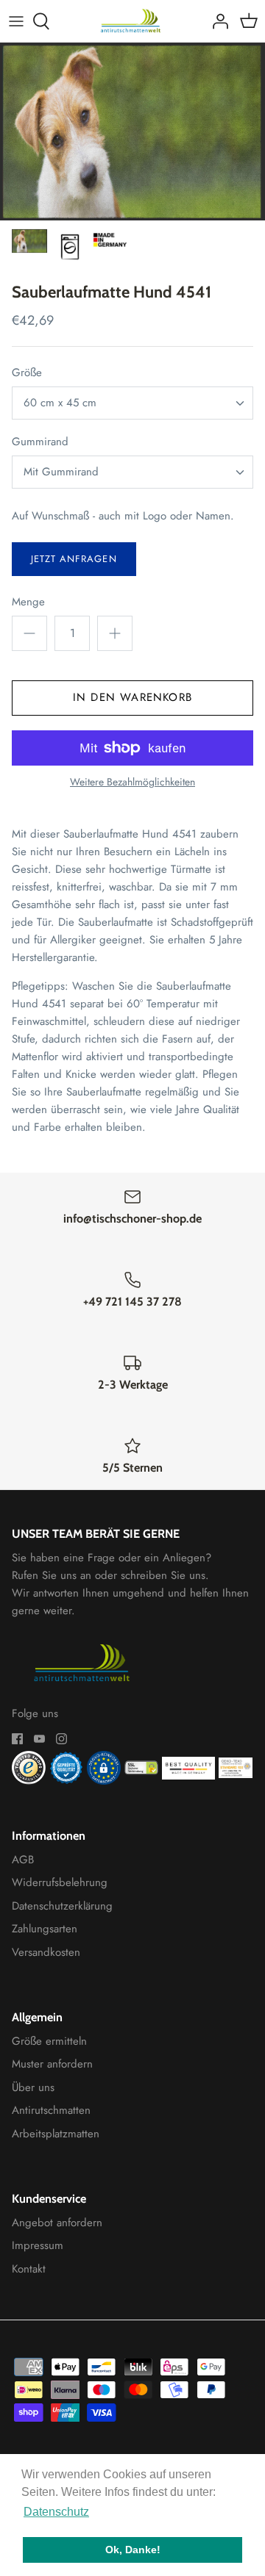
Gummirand (40, 442)
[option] (132, 132)
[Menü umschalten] (16, 21)
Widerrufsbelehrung (60, 1882)
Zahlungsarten (45, 1929)
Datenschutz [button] (56, 2512)
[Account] (216, 21)
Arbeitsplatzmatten (56, 2134)
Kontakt (29, 2269)
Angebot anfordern (57, 2223)
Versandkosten (46, 1952)
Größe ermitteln (49, 2041)
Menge (28, 602)
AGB (23, 1860)
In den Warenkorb (132, 697)
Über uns (33, 2087)
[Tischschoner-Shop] (133, 21)
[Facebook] (17, 1739)
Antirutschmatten (51, 2110)
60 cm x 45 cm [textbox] (60, 403)
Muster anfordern (52, 2064)
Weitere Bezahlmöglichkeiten (132, 782)
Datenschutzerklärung (62, 1906)
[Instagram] (61, 1739)
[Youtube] (39, 1739)
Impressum (38, 2245)
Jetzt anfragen (74, 559)
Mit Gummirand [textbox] (61, 472)
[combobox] (132, 403)
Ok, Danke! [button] (133, 2550)
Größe (27, 373)
